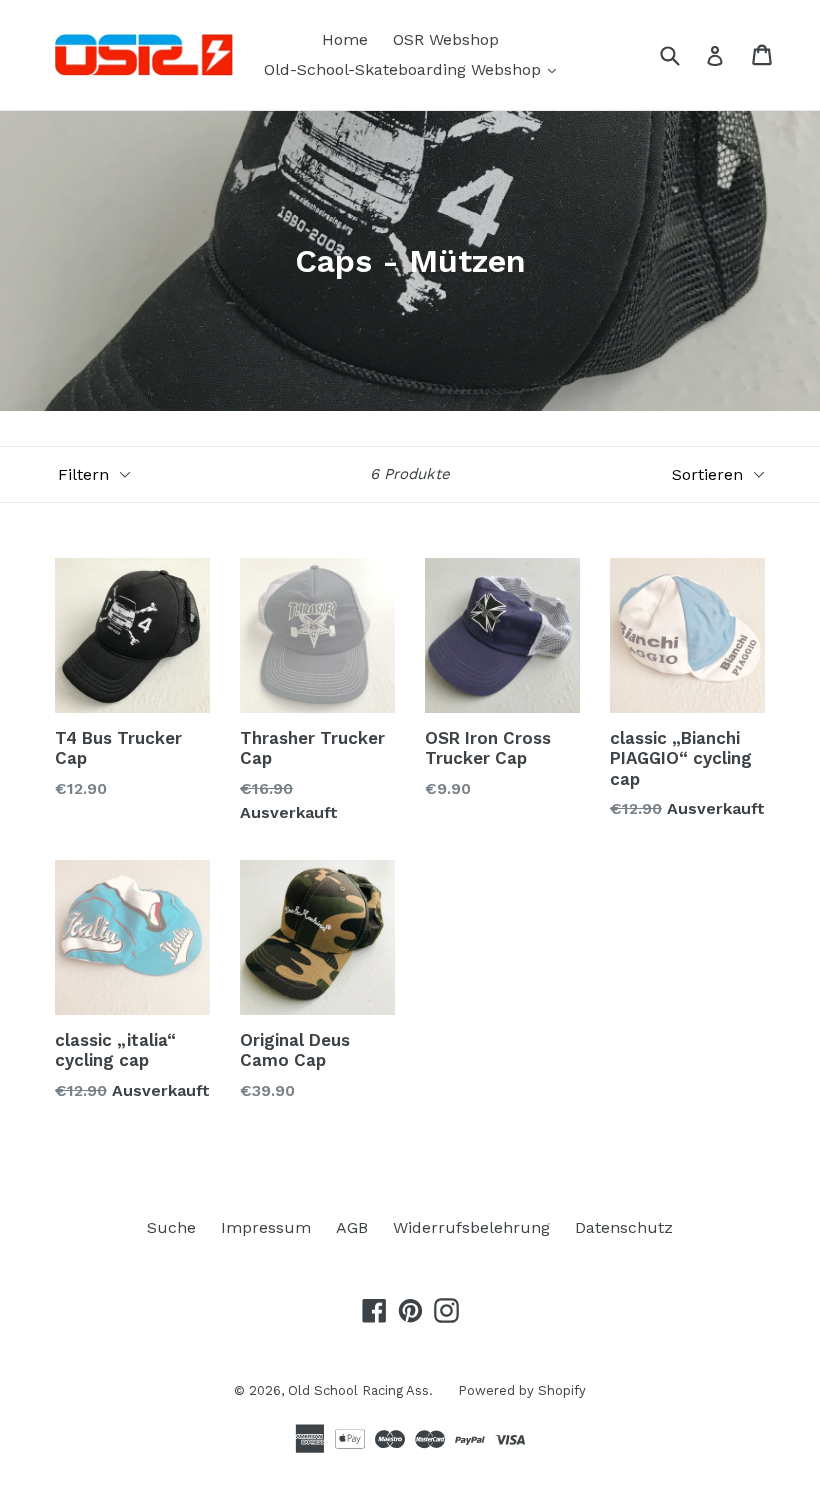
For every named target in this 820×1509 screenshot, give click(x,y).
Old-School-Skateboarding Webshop (415, 69)
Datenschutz (624, 1227)
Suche (171, 1227)
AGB (352, 1227)
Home (345, 39)
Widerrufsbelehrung (471, 1227)
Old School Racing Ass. (360, 1390)
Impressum (266, 1227)
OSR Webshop (446, 39)
